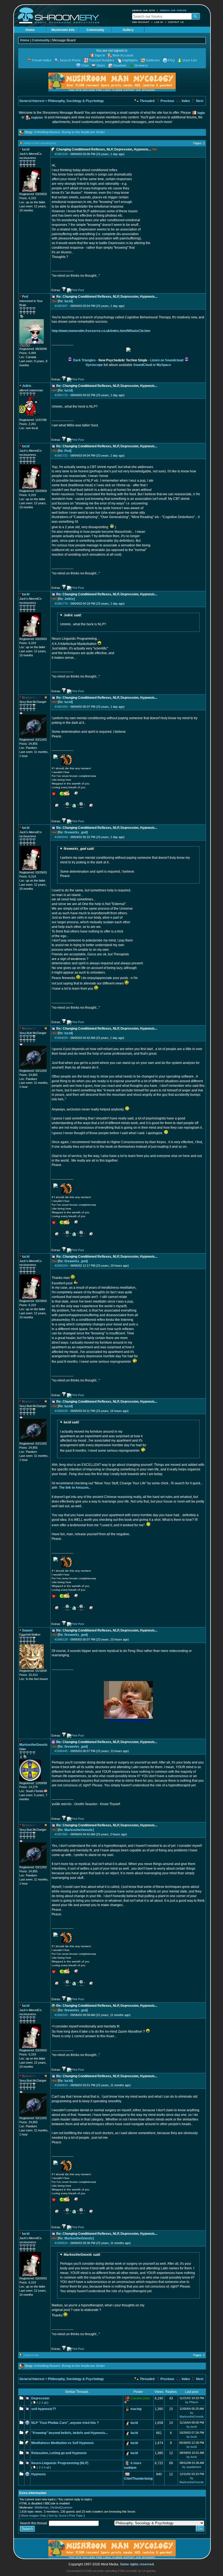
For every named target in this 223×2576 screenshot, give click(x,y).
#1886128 (61, 1639)
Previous (167, 101)
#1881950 (61, 707)
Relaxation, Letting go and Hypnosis (59, 2453)
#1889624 (61, 2243)
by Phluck (192, 2402)
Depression (40, 2398)
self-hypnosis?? (44, 2409)
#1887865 (61, 1834)
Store (101, 66)
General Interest (32, 101)
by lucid (192, 2427)
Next (199, 101)
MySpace (164, 365)
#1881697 (61, 306)
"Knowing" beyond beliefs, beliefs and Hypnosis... (69, 2433)
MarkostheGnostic (79, 1830)
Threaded (147, 101)
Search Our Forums (173, 10)
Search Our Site (144, 10)
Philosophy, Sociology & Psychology (76, 101)
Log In (159, 22)
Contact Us (176, 22)
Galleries (153, 60)
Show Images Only (33, 2516)
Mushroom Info (63, 30)
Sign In (100, 56)
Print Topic (76, 2516)
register (37, 118)
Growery (141, 66)
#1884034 (61, 1038)
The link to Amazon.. (75, 1488)
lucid (68, 301)
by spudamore (192, 2467)
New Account (141, 22)
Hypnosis (39, 2474)
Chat (85, 66)
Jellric (69, 599)
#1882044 (61, 837)
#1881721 (61, 456)
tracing (136, 2409)
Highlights (130, 60)
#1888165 (61, 2015)
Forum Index (42, 60)
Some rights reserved (137, 2564)
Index (185, 101)
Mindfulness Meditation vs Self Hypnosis (63, 2443)
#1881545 (61, 154)
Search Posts (70, 60)
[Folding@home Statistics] (30, 346)
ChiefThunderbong (138, 2479)
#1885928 (61, 1411)
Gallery (128, 30)
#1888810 (61, 2085)
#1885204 (61, 1266)
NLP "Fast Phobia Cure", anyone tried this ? (65, 2423)
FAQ (171, 60)
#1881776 (61, 604)
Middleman (42, 2507)
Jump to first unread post (40, 143)
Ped (67, 451)
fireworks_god (76, 832)
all (45, 2403)
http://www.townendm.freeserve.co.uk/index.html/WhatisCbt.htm (101, 331)
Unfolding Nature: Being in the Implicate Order (69, 132)
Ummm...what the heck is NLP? (83, 620)
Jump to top (31, 2355)
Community (95, 30)
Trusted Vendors (102, 60)
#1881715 (61, 395)
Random (120, 66)
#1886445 (61, 1751)
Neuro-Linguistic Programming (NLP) (60, 2463)
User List (190, 60)
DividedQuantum (61, 2507)
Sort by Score (58, 2516)
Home (30, 30)
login (201, 113)
